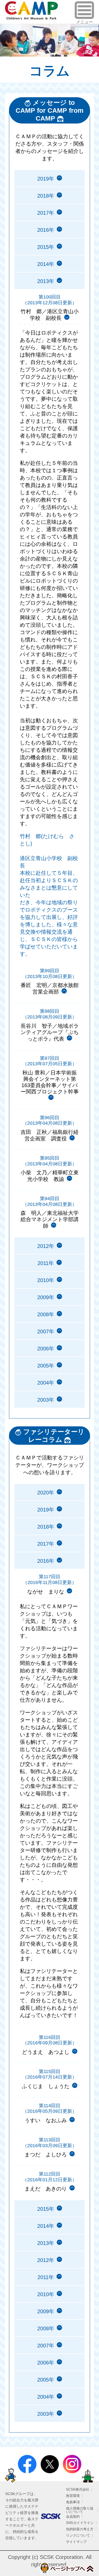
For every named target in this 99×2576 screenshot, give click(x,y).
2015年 (46, 247)
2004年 (46, 1383)
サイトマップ (76, 2542)
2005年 (46, 1366)
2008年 (46, 1314)
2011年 (46, 1263)
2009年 (46, 1297)
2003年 (46, 1400)
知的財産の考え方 (80, 2529)
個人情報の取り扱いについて (80, 2510)
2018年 (46, 196)
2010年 (46, 1280)
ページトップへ (67, 2568)
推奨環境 (73, 2496)
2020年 (46, 1493)
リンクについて (78, 2535)
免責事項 (73, 2502)
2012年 (46, 1246)
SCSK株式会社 (78, 2489)
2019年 (46, 179)
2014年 (46, 264)
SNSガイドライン (80, 2523)
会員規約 (73, 2516)
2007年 (46, 1331)
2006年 (46, 1349)
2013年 (46, 2243)
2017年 (46, 213)
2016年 (46, 230)
